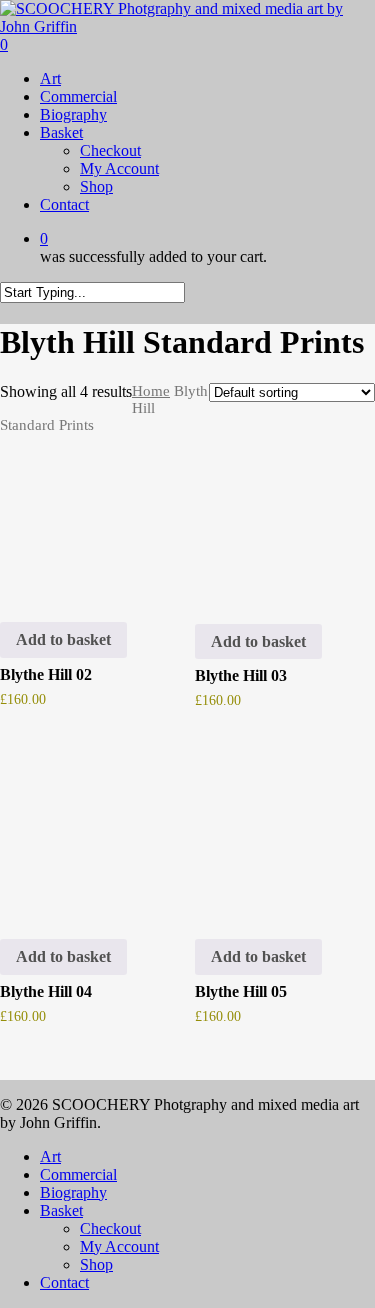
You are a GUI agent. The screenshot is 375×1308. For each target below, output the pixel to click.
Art (50, 1156)
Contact (64, 1282)
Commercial (78, 1174)
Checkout (110, 1228)
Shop (96, 1264)
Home (151, 391)
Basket (61, 1210)
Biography (73, 1192)
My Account (119, 1246)
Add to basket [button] (63, 639)
